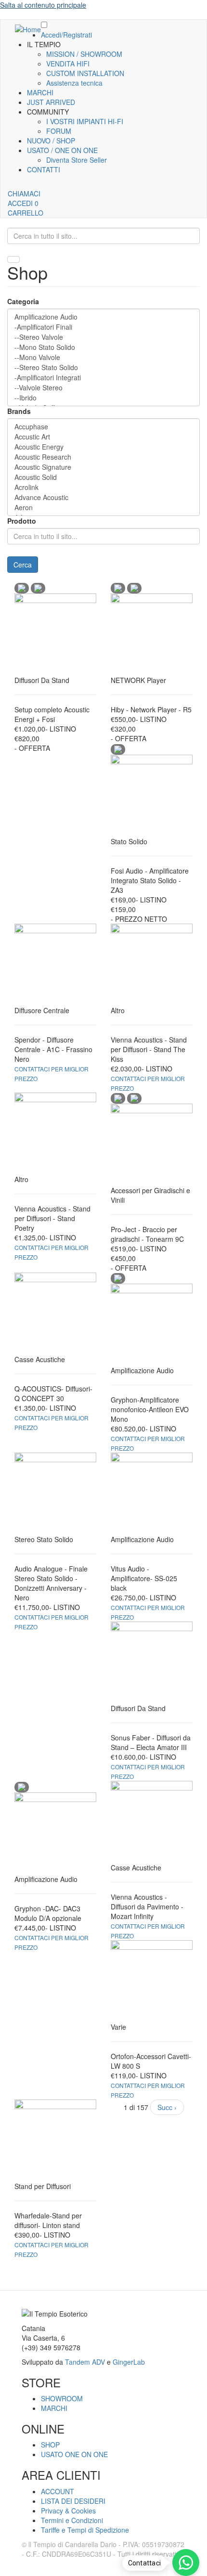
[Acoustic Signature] (103, 467)
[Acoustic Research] (103, 457)
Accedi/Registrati (66, 35)
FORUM (59, 131)
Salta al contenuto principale (43, 5)
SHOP (50, 2445)
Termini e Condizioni (72, 2520)
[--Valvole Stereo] (103, 388)
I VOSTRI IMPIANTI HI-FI (85, 121)
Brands (19, 411)
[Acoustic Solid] (103, 477)
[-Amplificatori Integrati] (103, 378)
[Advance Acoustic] (103, 497)
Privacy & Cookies (68, 2511)
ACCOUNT (58, 2491)
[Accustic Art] (103, 437)
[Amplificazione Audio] (103, 317)
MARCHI (40, 92)
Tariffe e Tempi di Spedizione (85, 2530)
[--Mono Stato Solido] (103, 347)
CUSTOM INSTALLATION (85, 73)
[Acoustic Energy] (103, 447)
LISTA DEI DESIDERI (73, 2501)
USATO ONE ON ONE (74, 2454)
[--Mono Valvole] (103, 357)
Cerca (23, 565)
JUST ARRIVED (51, 102)
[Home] (28, 29)
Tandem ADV (85, 2362)
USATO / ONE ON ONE (62, 150)
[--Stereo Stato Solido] (103, 367)
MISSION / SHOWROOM (84, 54)
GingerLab (129, 2362)
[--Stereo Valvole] (103, 337)
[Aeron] (103, 508)
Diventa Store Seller (77, 160)
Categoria (23, 301)
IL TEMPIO (44, 44)
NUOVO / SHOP (51, 141)
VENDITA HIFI (68, 64)
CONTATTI (44, 169)
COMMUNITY (48, 112)
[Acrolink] (103, 487)
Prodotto (22, 521)
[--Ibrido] (103, 398)
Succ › (167, 2107)
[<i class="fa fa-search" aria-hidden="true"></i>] (13, 259)
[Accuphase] (103, 427)
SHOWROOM (62, 2398)
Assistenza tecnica (74, 83)
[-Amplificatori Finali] (103, 327)
